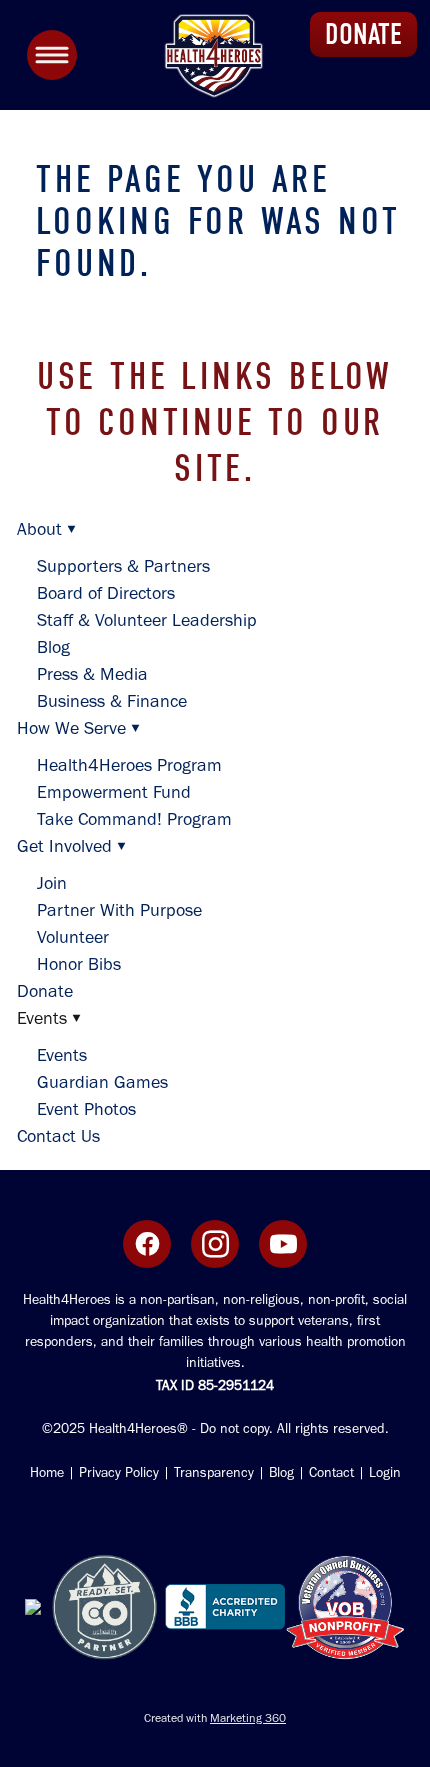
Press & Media (92, 674)
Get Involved (71, 846)
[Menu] (52, 55)
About (46, 529)
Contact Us (58, 1136)
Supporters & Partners (123, 566)
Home (47, 1472)
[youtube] (283, 1244)
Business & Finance (112, 701)
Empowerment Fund (114, 792)
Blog (53, 647)
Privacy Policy (119, 1472)
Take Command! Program (134, 819)
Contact (331, 1472)
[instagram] (215, 1244)
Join (52, 883)
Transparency (214, 1472)
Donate (45, 991)
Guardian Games (102, 1082)
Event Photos (86, 1109)
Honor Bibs (79, 964)
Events (62, 1055)
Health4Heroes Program (129, 765)
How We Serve (78, 728)
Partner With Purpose (119, 910)
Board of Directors (106, 593)
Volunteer (73, 937)
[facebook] (147, 1244)
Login (383, 1472)
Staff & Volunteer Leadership (147, 620)
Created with (215, 1718)
